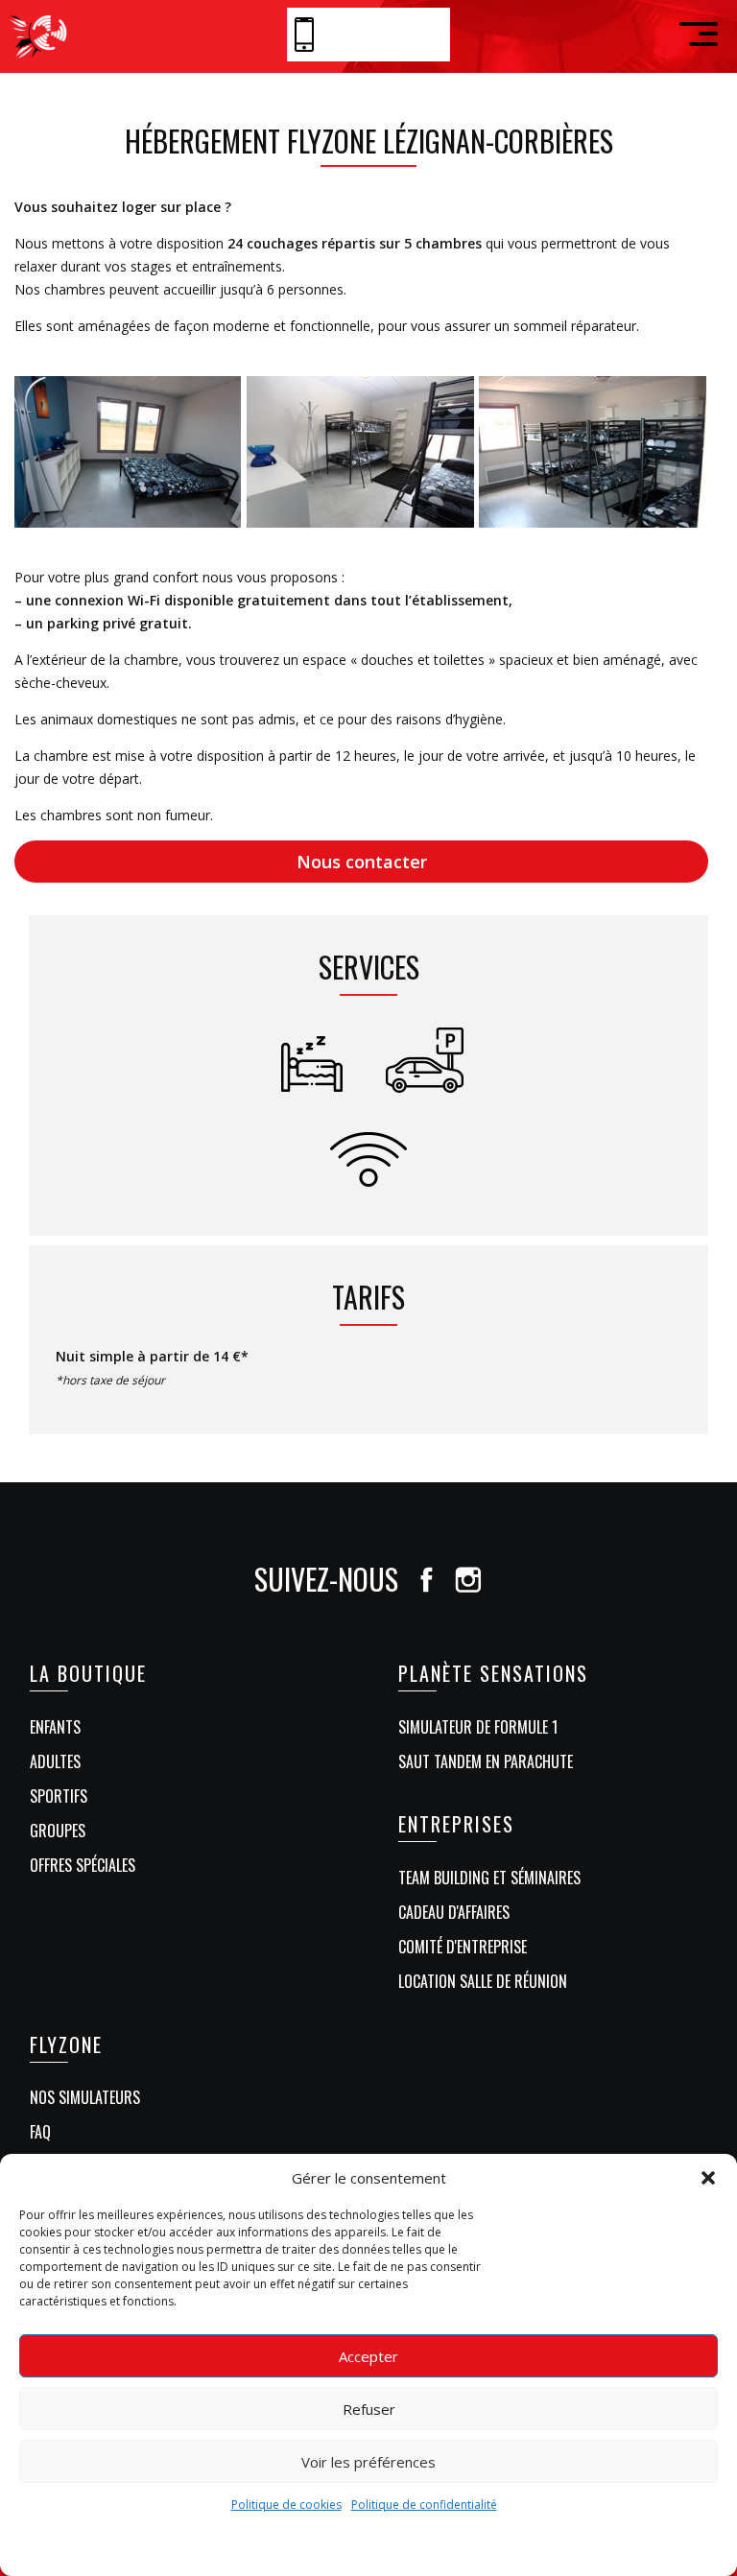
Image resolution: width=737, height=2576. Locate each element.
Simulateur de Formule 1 (478, 1727)
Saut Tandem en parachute (486, 1761)
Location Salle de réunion (483, 1981)
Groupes (58, 1831)
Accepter (368, 2356)
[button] (708, 2178)
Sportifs (59, 1796)
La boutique (88, 1673)
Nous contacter (362, 862)
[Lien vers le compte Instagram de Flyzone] (468, 1579)
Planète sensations (493, 1673)
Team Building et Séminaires (489, 1878)
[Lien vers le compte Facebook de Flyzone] (426, 1579)
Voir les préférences (368, 2462)
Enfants (55, 1727)
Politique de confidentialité (424, 2505)
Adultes (55, 1761)
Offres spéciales (83, 1865)
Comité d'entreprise (463, 1947)
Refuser (369, 2409)
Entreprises (456, 1824)
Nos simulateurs (85, 2097)
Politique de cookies (286, 2505)
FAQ (40, 2132)
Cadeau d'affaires (454, 1912)
